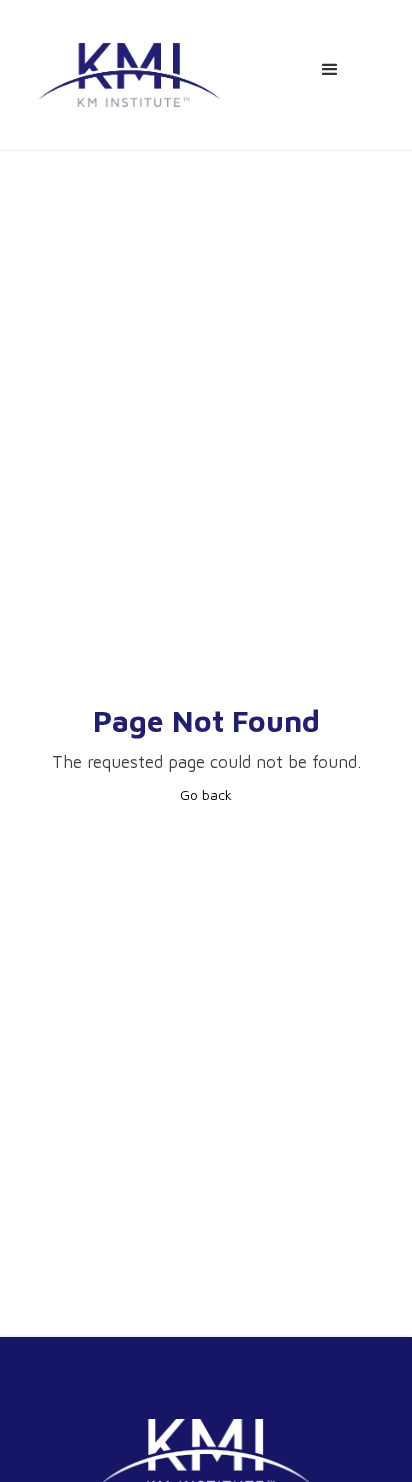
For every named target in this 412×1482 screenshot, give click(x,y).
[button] (330, 70)
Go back (206, 794)
